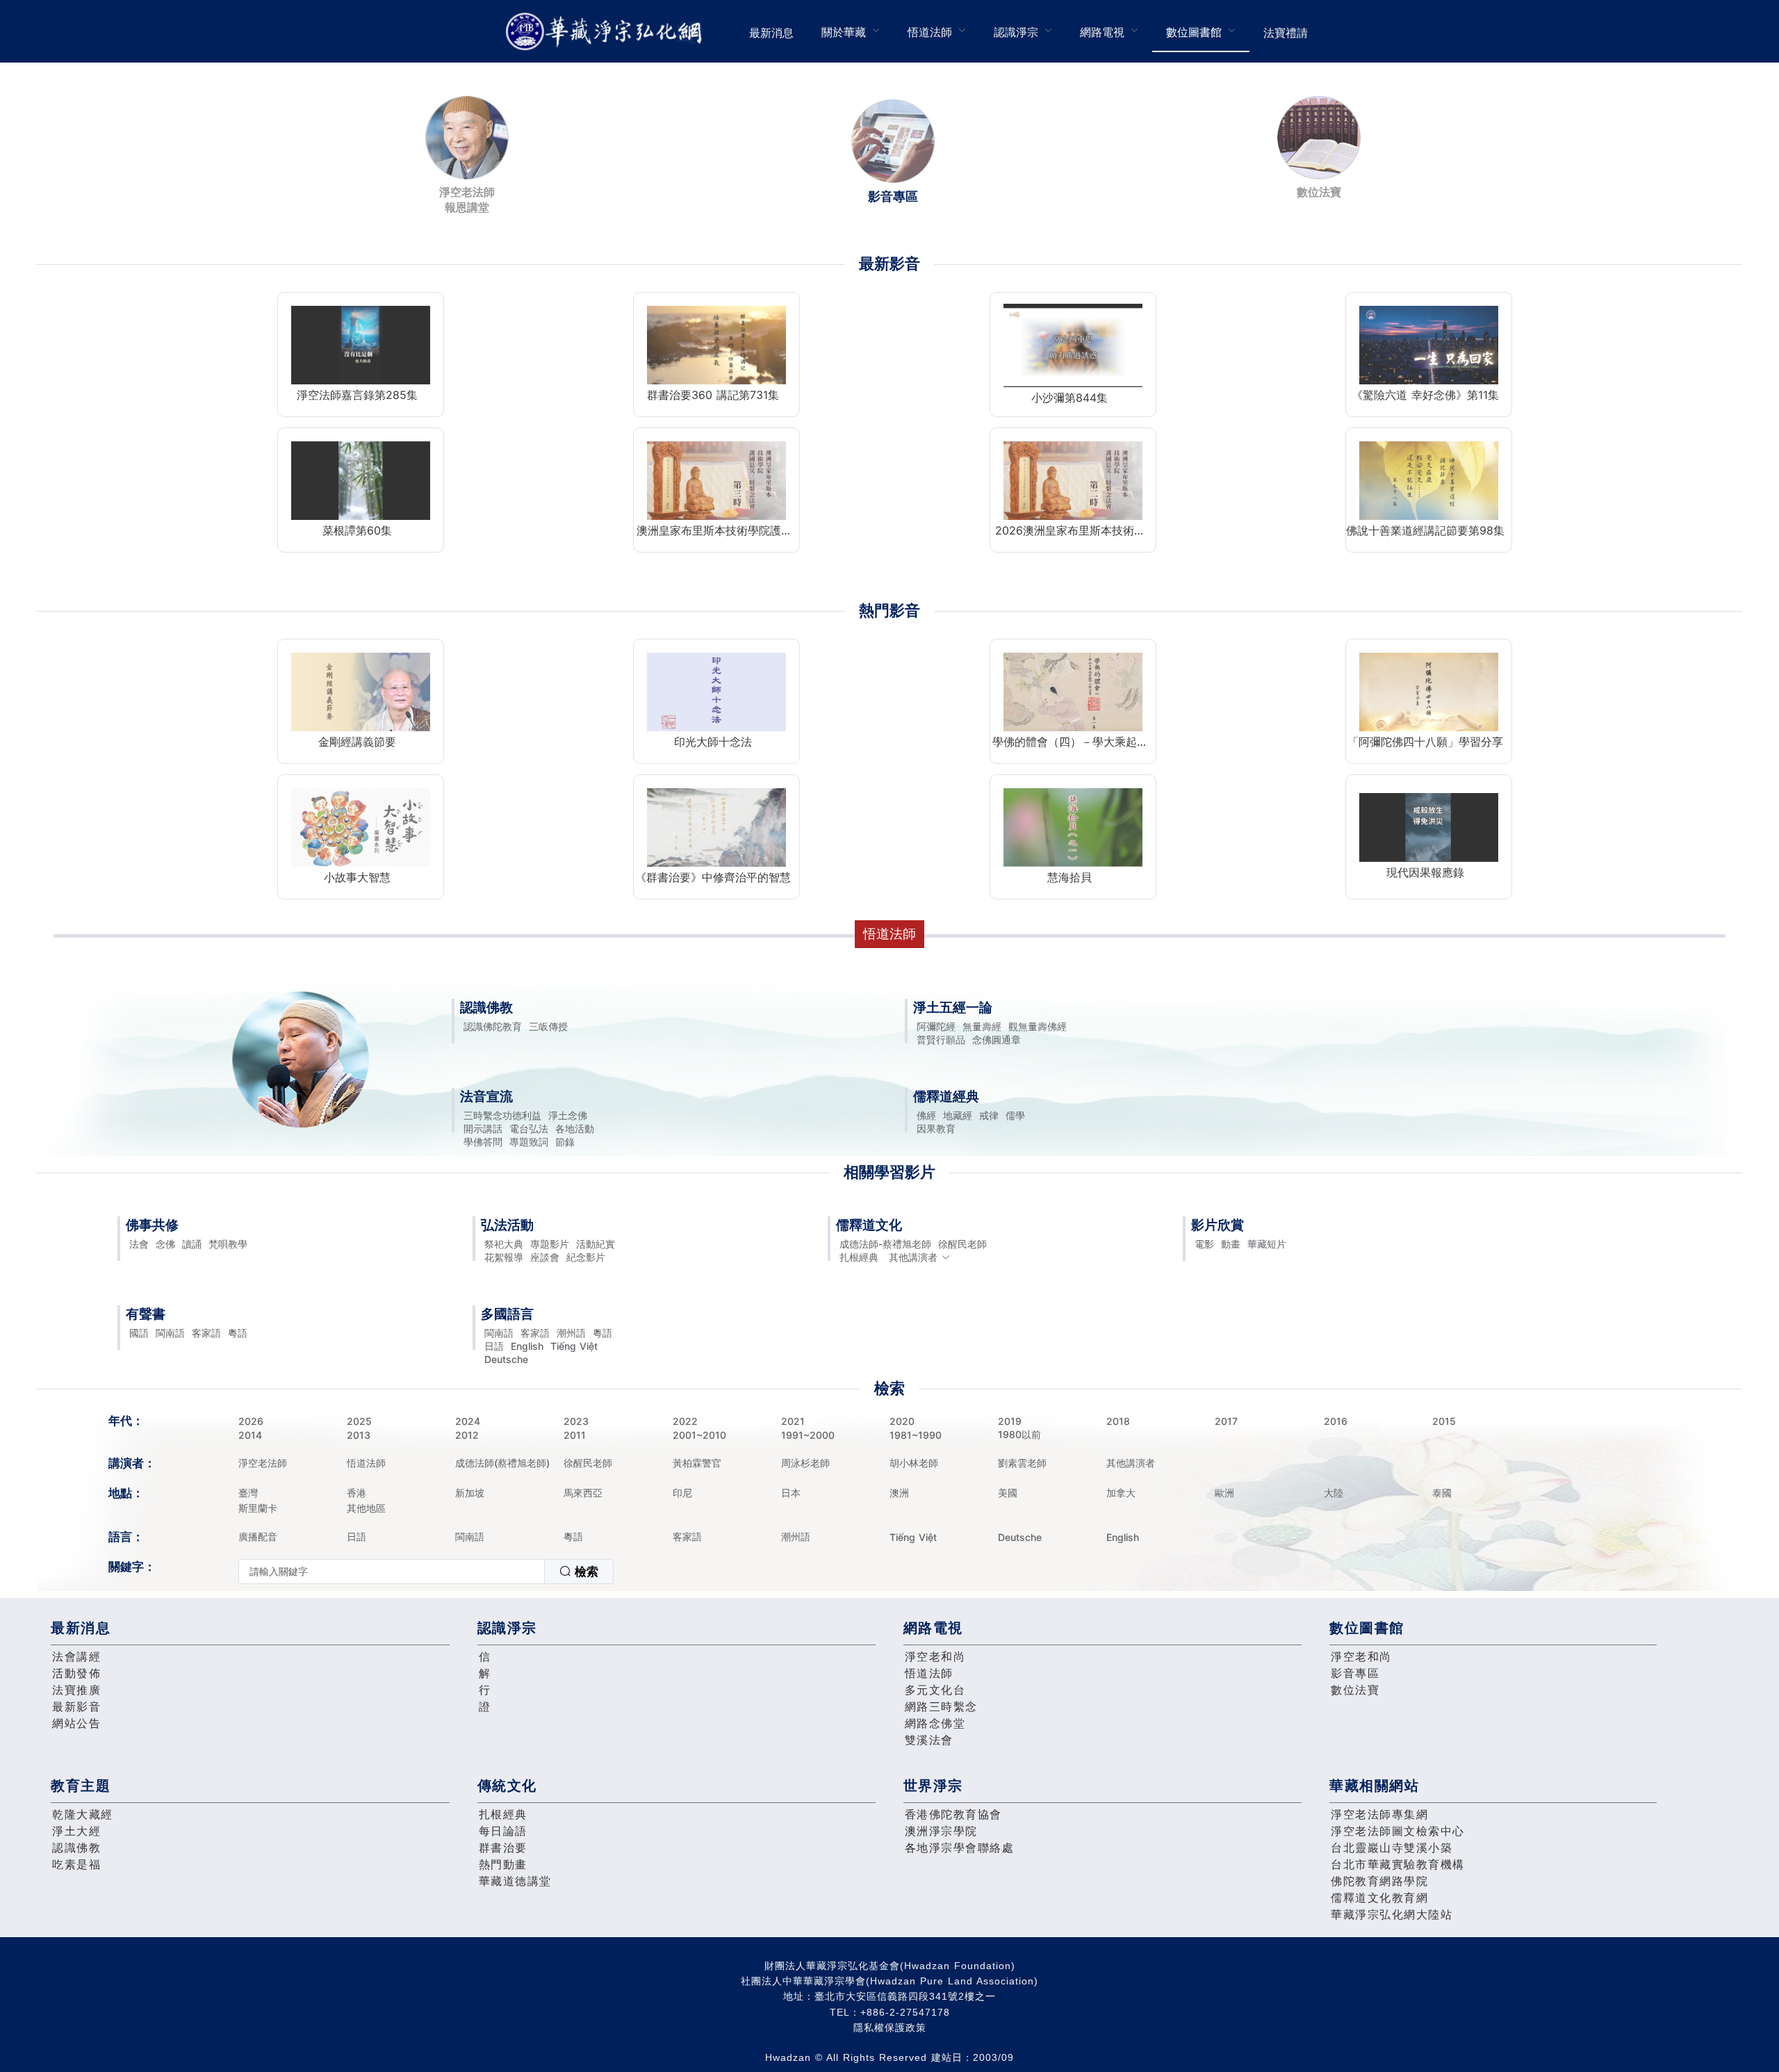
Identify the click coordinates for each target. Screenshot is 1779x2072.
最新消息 (771, 33)
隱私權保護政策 (890, 2028)
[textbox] (392, 1572)
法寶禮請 (1286, 33)
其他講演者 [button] (913, 1257)
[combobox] (426, 1572)
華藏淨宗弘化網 (607, 32)
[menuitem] (771, 31)
